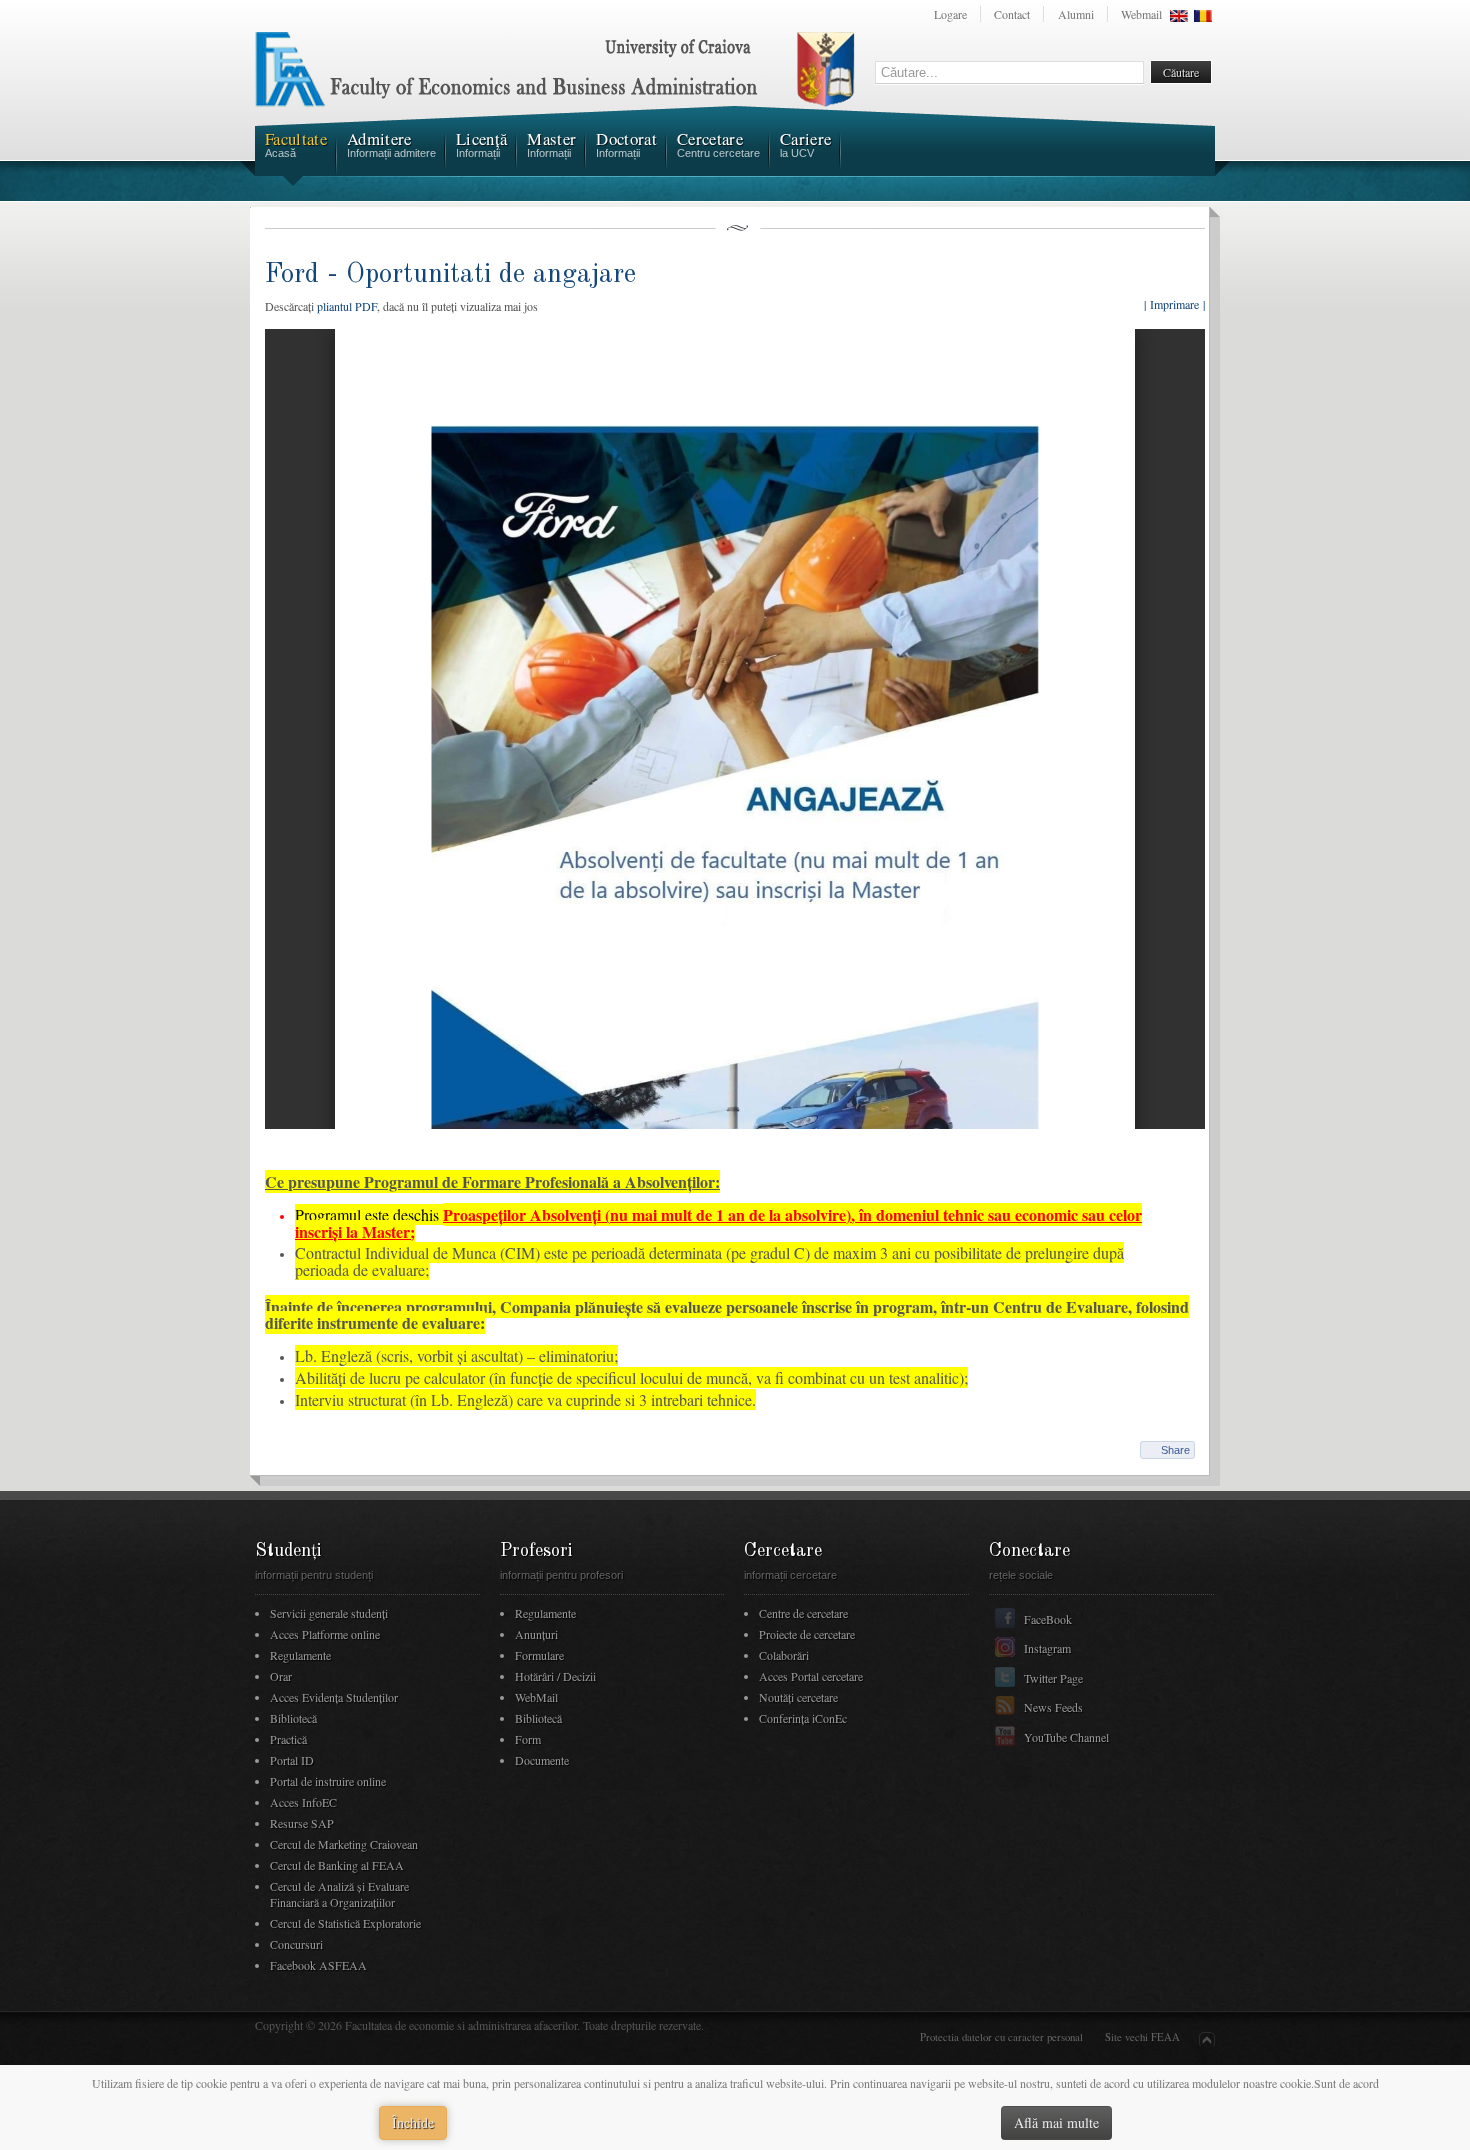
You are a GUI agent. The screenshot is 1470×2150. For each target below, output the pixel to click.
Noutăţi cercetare (798, 1697)
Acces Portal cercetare (811, 1676)
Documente (542, 1760)
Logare (950, 14)
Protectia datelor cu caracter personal (1001, 2037)
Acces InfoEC (303, 1802)
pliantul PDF (347, 306)
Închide (413, 2122)
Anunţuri (536, 1634)
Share (1175, 1450)
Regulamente (300, 1655)
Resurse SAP (302, 1823)
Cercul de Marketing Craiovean (344, 1844)
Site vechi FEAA (1142, 2037)
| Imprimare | (1174, 304)
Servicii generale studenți (329, 1613)
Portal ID (292, 1760)
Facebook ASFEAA (318, 1965)
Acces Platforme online (325, 1634)
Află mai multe (1056, 2122)
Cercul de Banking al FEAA (337, 1865)
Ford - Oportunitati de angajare (450, 274)
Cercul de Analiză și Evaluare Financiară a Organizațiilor (339, 1894)
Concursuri (296, 1944)
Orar (281, 1676)
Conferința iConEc (803, 1718)
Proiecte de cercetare (807, 1634)
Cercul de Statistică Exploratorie (345, 1923)
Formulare (539, 1655)
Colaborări (784, 1655)
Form (528, 1739)
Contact (1012, 14)
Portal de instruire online (328, 1781)
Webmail (1141, 14)
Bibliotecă (293, 1718)
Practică (288, 1739)
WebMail (536, 1697)
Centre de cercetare (803, 1613)
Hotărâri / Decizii (555, 1676)
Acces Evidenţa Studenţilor (334, 1697)
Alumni (1076, 14)
